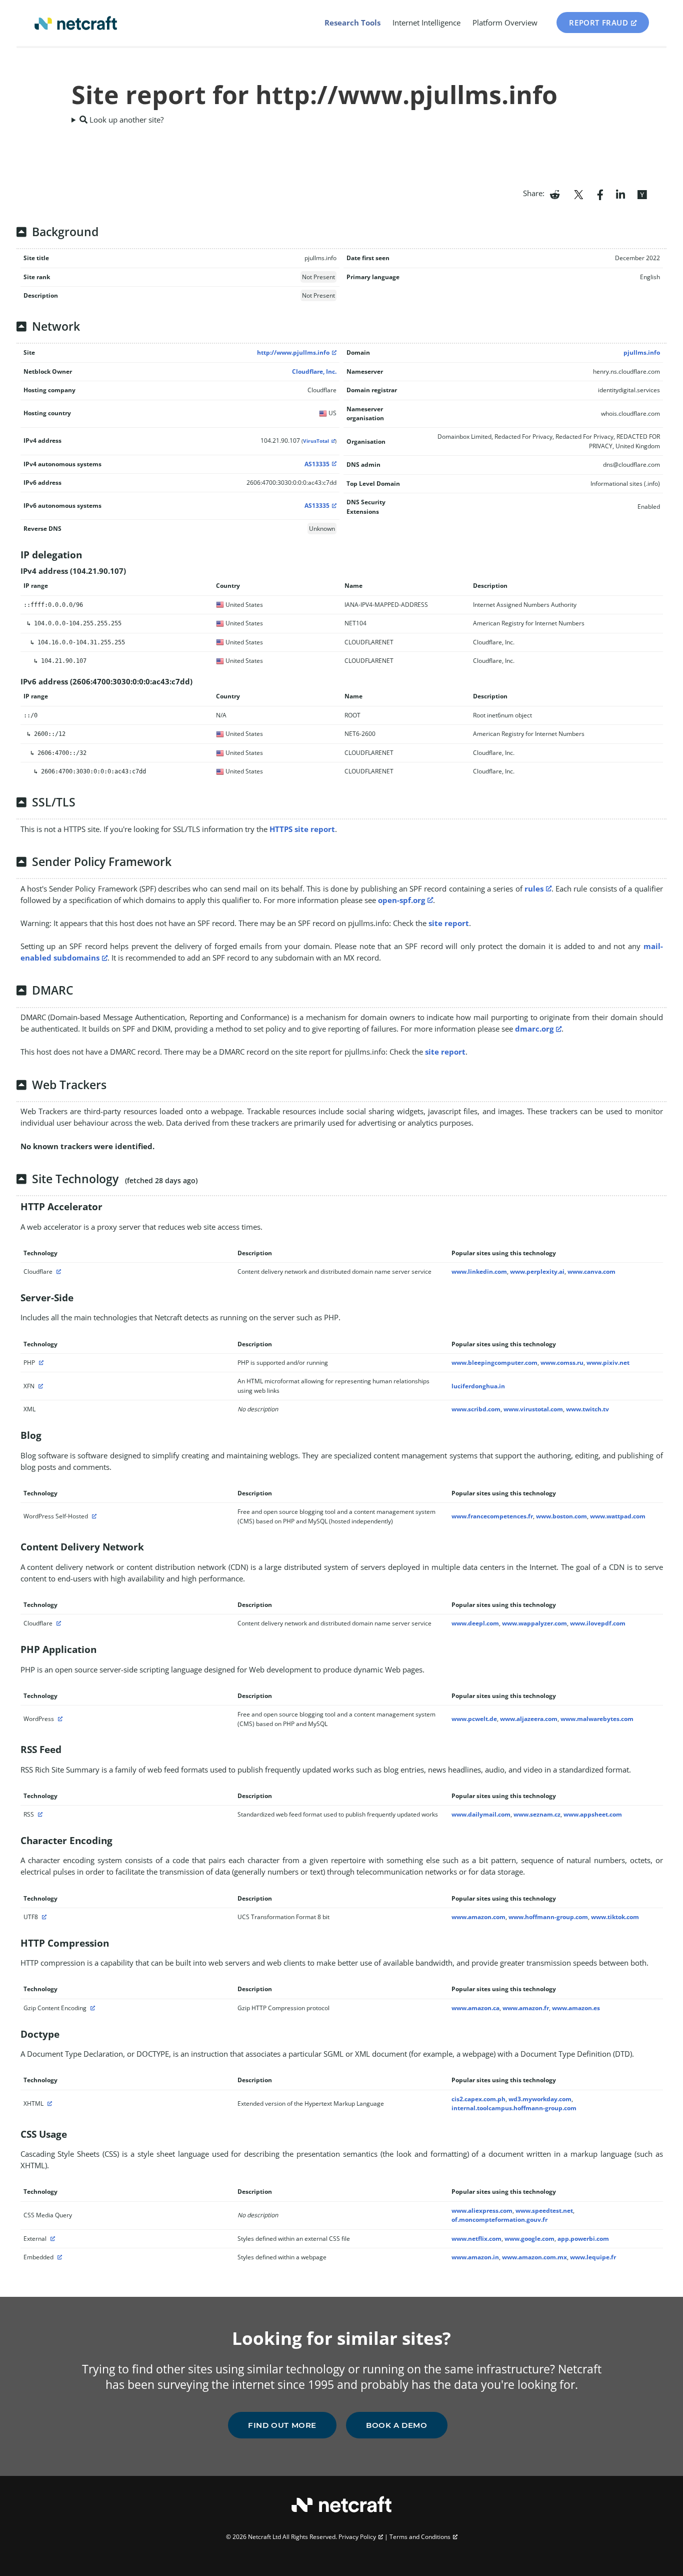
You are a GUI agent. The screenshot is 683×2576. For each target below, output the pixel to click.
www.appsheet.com (593, 1814)
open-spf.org (401, 900)
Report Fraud (598, 23)
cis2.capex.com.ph (478, 2099)
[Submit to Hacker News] (642, 194)
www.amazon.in (475, 2257)
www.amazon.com (478, 1917)
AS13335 (317, 464)
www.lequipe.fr (593, 2257)
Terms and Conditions (420, 2537)
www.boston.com (561, 1516)
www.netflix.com (476, 2239)
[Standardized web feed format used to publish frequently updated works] (39, 1814)
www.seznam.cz (537, 1814)
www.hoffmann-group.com (548, 1917)
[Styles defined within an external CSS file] (51, 2239)
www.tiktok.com (615, 1917)
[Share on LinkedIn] (620, 194)
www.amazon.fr (526, 2008)
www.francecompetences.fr (492, 1516)
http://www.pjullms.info (293, 352)
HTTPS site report (302, 829)
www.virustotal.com (533, 1409)
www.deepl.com (475, 1623)
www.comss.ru (562, 1363)
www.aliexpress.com (482, 2211)
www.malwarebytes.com (597, 1719)
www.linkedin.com (479, 1271)
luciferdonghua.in (478, 1386)
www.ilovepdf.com (598, 1623)
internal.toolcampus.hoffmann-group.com (514, 2108)
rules (534, 889)
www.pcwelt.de (474, 1719)
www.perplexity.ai (537, 1271)
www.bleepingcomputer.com (494, 1363)
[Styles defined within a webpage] (58, 2257)
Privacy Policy (357, 2537)
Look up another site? (125, 120)
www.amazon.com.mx (534, 2257)
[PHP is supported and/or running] (40, 1363)
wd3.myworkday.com (540, 2099)
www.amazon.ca (475, 2008)
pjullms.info (642, 352)
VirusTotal (316, 441)
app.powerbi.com (583, 2239)
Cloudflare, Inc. (314, 371)
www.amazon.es (576, 2008)
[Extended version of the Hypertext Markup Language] (48, 2103)
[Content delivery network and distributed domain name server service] (57, 1271)
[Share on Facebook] (600, 194)
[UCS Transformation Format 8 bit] (43, 1917)
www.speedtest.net (544, 2211)
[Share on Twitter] (578, 194)
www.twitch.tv (587, 1409)
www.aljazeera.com (529, 1719)
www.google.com (529, 2239)
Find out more (282, 2425)
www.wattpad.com (618, 1516)
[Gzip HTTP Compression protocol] (91, 2008)
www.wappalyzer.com (534, 1623)
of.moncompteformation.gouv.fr (499, 2220)
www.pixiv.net (608, 1363)
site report (449, 923)
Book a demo (397, 2425)
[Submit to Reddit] (555, 194)
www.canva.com (591, 1271)
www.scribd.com (476, 1409)
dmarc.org (534, 1029)
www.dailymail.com (481, 1814)
